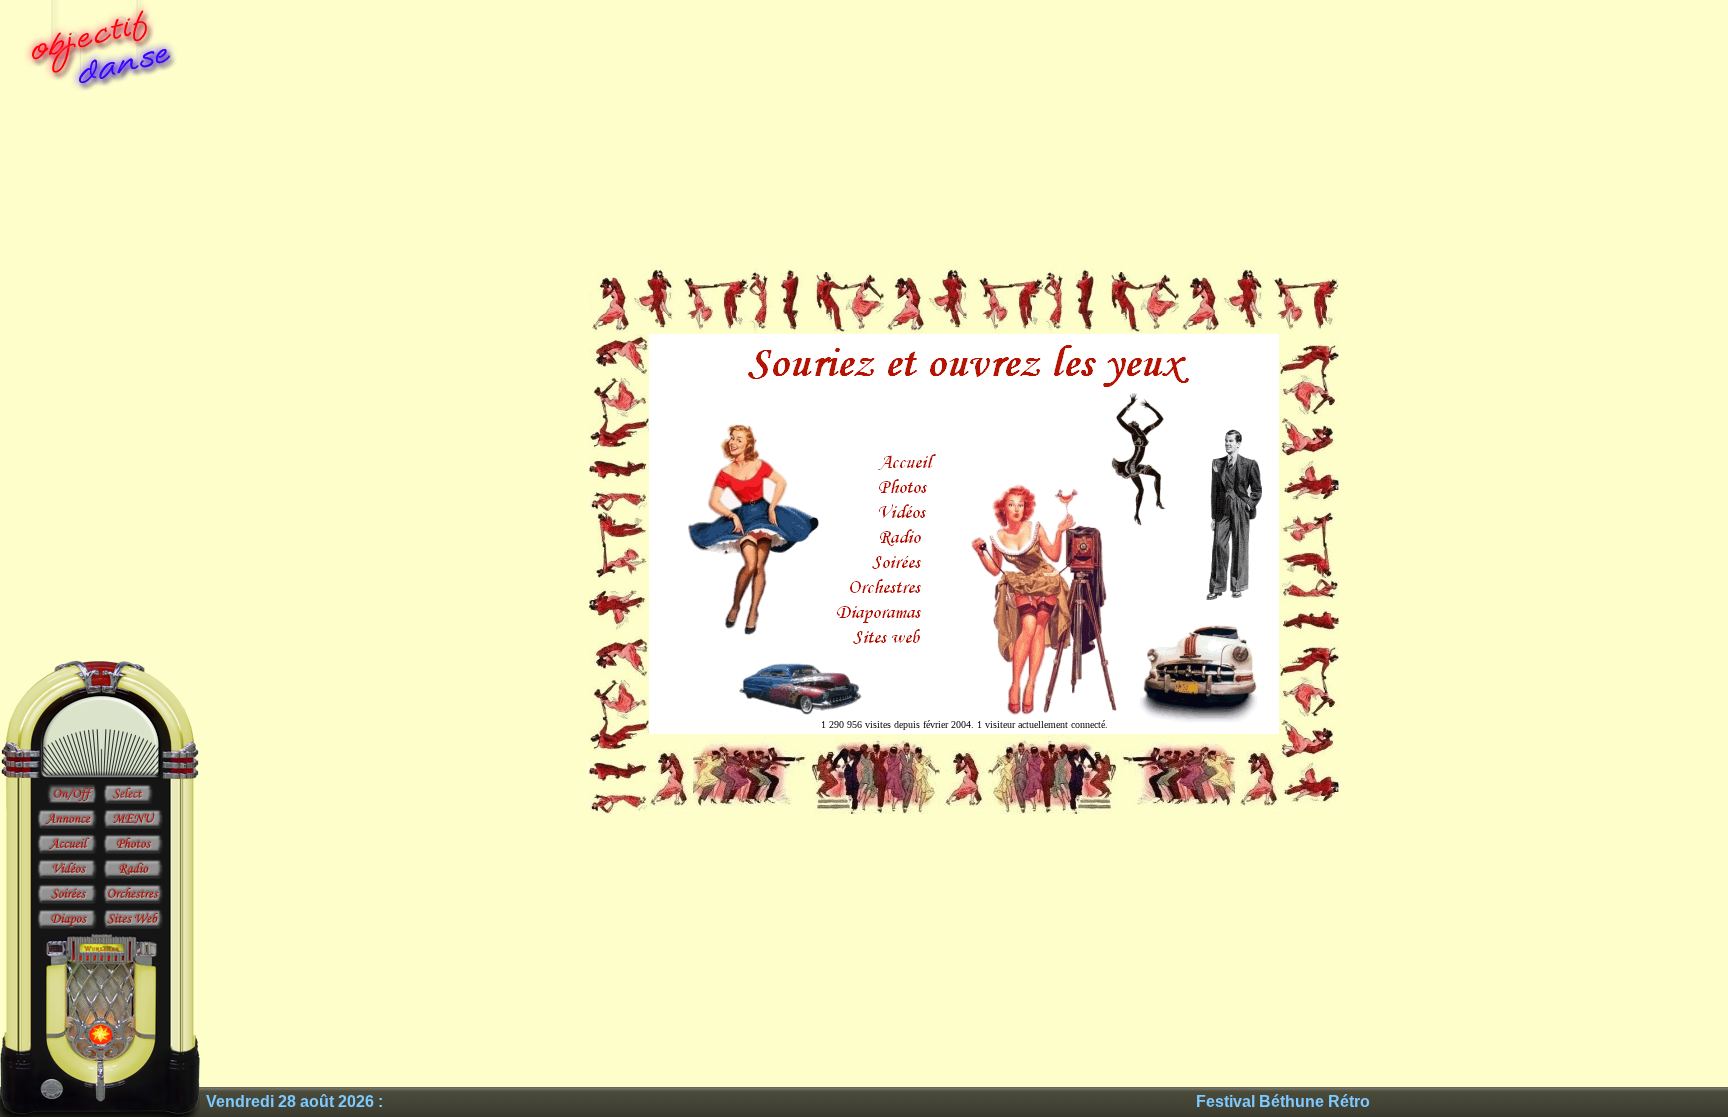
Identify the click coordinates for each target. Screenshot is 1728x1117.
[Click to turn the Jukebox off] (72, 795)
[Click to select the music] (128, 795)
